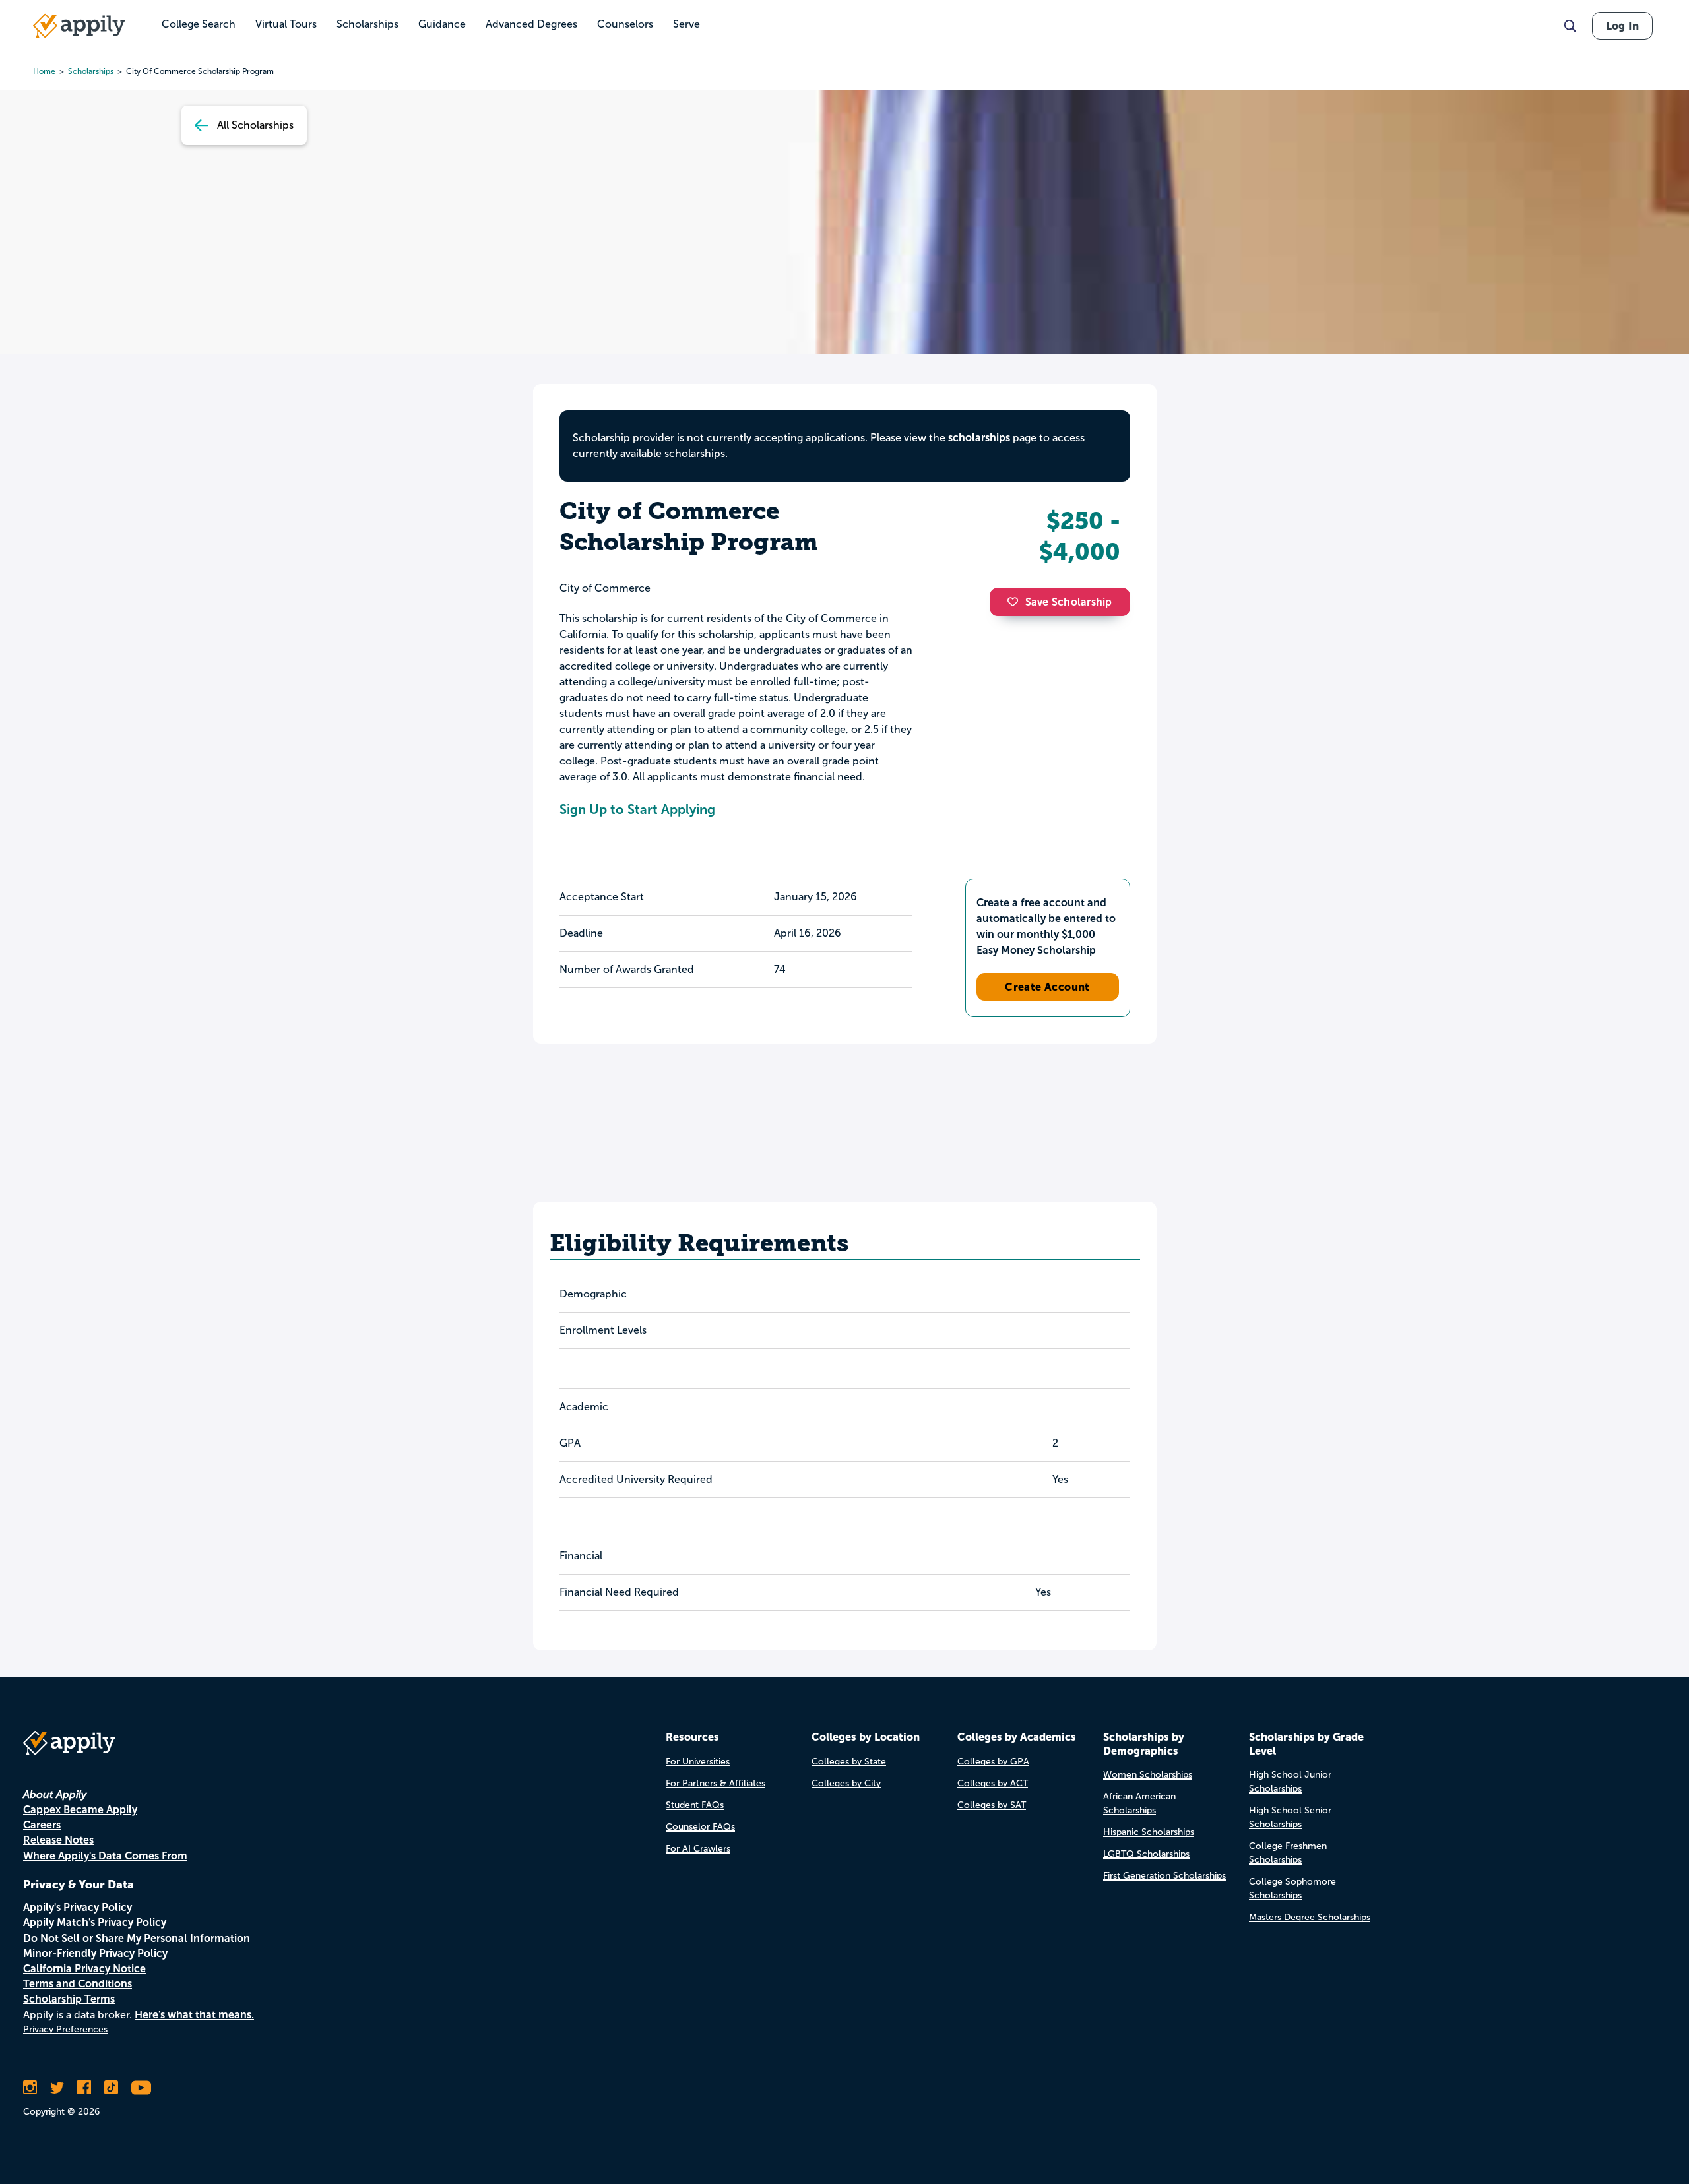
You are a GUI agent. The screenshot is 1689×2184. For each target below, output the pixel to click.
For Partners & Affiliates (716, 1783)
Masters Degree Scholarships (1310, 1917)
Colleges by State (849, 1762)
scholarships (91, 71)
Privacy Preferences (65, 2029)
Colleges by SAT (992, 1805)
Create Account (1047, 987)
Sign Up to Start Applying (637, 809)
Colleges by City (846, 1783)
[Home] (79, 26)
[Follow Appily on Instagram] (30, 2088)
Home (44, 71)
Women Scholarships (1148, 1775)
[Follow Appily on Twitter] (57, 2088)
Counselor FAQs (700, 1827)
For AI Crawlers (698, 1849)
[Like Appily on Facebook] (84, 2088)
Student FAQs (695, 1805)
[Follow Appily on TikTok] (111, 2088)
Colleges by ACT (993, 1783)
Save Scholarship (1069, 602)
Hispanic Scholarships (1149, 1832)
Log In (1622, 26)
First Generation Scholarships (1164, 1876)
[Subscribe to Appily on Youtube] (141, 2088)
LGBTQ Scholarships (1146, 1854)
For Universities (698, 1762)
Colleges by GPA (993, 1762)
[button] (1016, 602)
